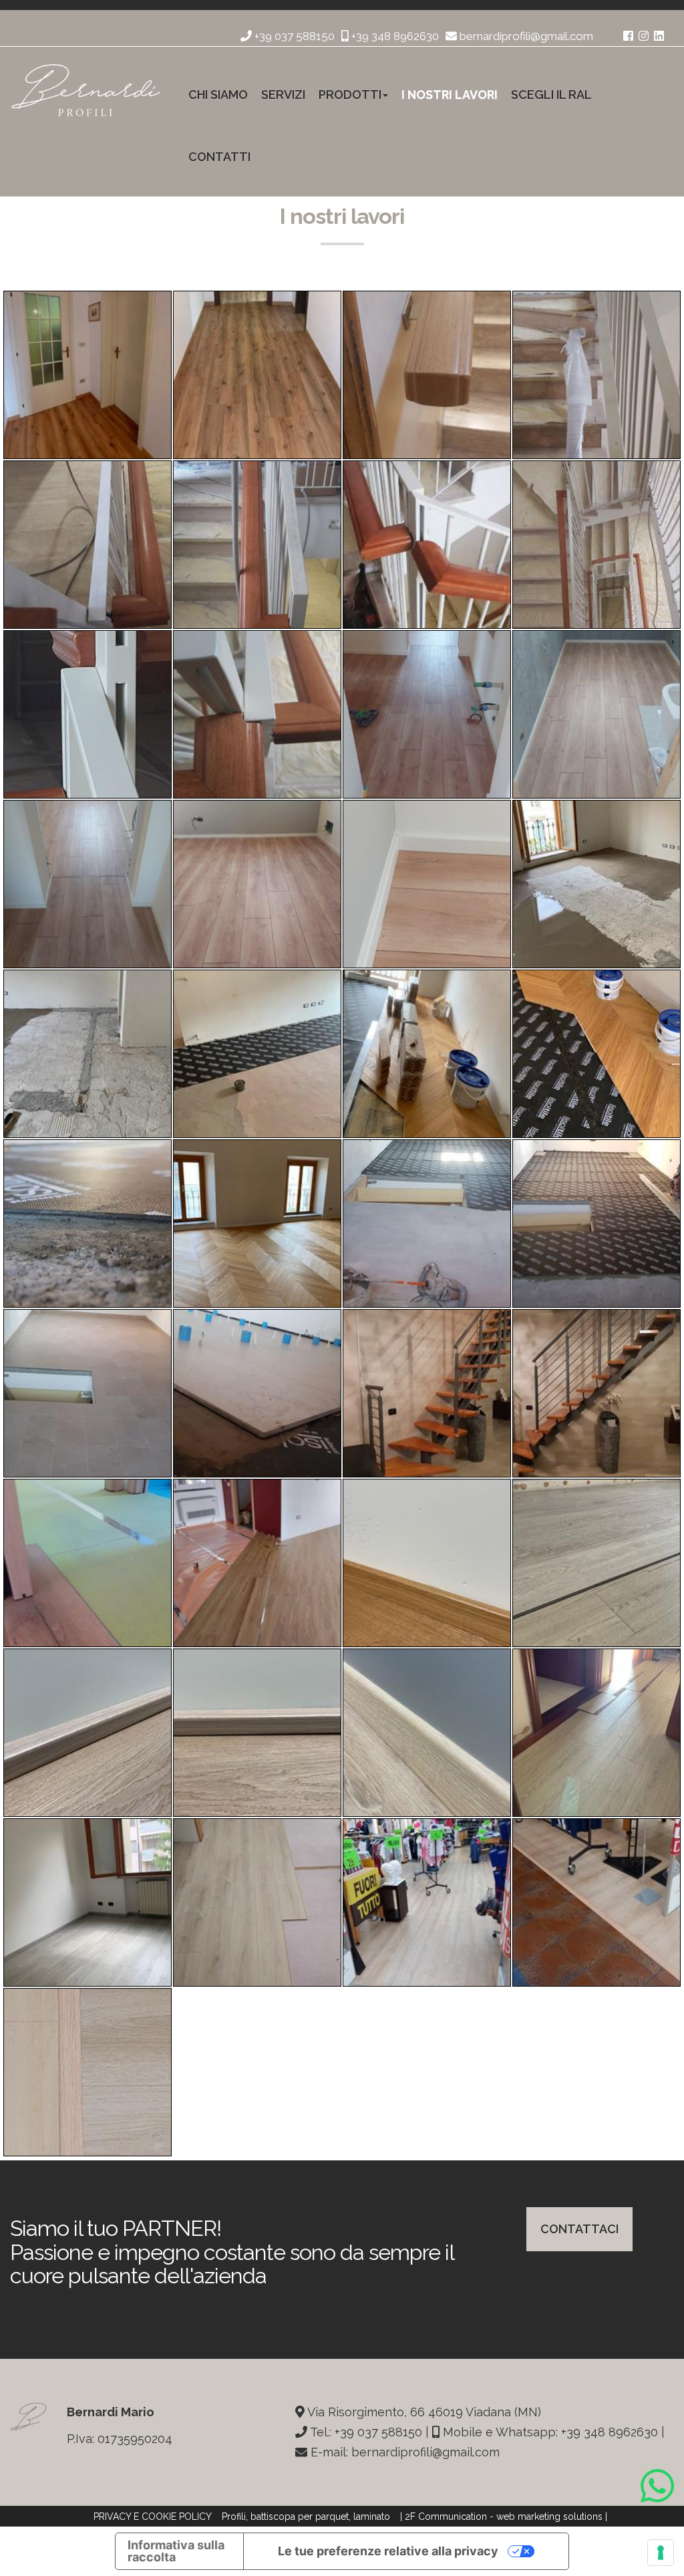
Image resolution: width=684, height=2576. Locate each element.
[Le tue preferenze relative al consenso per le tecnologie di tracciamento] (661, 2553)
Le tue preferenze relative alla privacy (388, 2551)
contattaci (579, 2229)
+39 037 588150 (293, 36)
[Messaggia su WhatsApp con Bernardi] (657, 2485)
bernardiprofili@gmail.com (525, 36)
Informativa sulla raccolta (176, 2551)
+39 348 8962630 (394, 36)
